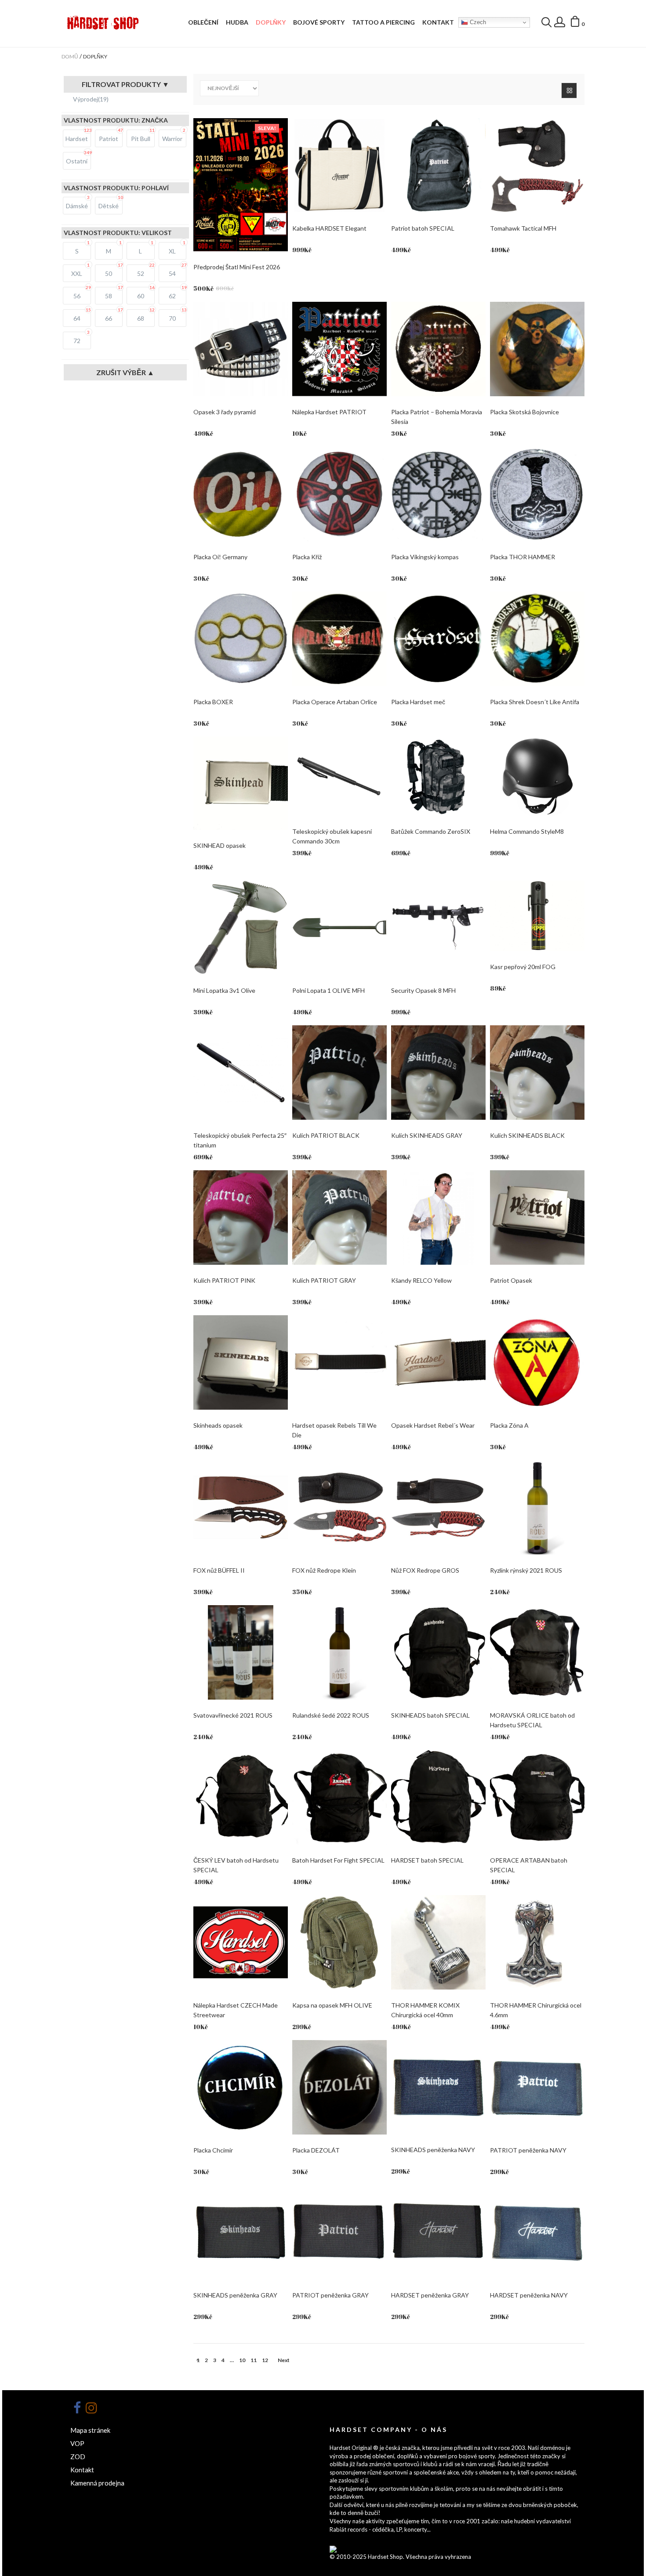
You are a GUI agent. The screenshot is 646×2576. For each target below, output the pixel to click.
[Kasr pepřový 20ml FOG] (537, 916)
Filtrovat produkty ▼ (125, 84)
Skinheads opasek (218, 1425)
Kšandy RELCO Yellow (421, 1280)
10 (242, 2360)
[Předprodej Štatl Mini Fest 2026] (241, 185)
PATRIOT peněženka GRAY (330, 2295)
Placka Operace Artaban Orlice (335, 702)
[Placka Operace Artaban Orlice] (339, 639)
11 (254, 2360)
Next (284, 2360)
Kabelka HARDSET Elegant (329, 228)
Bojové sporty (319, 22)
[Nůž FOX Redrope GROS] (438, 1507)
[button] (577, 23)
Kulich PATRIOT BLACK (326, 1135)
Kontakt (438, 22)
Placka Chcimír (213, 2150)
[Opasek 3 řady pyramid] (241, 349)
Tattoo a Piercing (383, 22)
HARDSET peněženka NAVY (529, 2295)
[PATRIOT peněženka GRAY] (339, 2232)
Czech (477, 22)
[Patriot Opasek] (537, 1217)
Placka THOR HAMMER (523, 557)
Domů (70, 56)
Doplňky (271, 22)
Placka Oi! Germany (220, 557)
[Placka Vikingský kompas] (438, 494)
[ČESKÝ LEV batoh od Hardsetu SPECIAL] (241, 1797)
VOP (77, 2443)
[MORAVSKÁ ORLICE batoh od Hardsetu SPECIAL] (537, 1652)
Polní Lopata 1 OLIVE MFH (328, 990)
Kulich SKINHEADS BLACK (527, 1135)
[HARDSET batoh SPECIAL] (438, 1797)
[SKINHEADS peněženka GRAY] (241, 2232)
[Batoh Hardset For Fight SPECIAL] (339, 1797)
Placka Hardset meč (418, 702)
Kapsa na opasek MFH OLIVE (332, 2005)
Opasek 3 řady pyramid (225, 412)
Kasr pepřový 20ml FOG (523, 967)
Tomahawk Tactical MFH (523, 228)
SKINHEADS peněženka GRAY (235, 2295)
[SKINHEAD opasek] (241, 783)
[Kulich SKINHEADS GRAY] (438, 1073)
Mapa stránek (90, 2430)
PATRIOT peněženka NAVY (528, 2150)
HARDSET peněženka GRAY (430, 2295)
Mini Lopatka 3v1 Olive (224, 990)
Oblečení (203, 22)
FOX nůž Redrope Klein (324, 1570)
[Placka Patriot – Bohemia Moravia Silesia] (438, 349)
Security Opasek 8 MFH (423, 990)
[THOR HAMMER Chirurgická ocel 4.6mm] (537, 1942)
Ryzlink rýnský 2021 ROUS (526, 1570)
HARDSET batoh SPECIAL (427, 1860)
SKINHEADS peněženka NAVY (433, 2150)
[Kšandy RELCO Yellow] (438, 1217)
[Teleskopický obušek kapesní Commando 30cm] (339, 776)
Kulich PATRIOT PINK (224, 1280)
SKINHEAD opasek (220, 845)
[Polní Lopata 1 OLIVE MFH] (339, 928)
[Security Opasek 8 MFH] (438, 928)
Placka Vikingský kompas (425, 557)
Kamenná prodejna (97, 2483)
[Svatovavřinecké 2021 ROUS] (241, 1652)
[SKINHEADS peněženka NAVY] (438, 2087)
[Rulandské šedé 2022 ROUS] (339, 1652)
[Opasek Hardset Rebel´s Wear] (438, 1362)
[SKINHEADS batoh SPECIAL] (438, 1652)
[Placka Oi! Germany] (241, 494)
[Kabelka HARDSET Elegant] (339, 165)
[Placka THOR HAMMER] (537, 494)
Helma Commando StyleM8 (527, 831)
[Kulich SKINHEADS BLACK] (537, 1073)
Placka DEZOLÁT (316, 2150)
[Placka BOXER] (241, 639)
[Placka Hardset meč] (438, 639)
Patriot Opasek (511, 1280)
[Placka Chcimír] (241, 2087)
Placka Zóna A (509, 1425)
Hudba (237, 22)
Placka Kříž (307, 557)
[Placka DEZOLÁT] (339, 2087)
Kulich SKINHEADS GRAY (427, 1135)
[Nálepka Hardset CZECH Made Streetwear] (241, 1942)
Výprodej (91, 99)
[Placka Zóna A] (537, 1362)
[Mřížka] (569, 90)
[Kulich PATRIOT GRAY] (339, 1217)
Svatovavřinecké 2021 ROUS (233, 1715)
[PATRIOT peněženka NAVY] (537, 2087)
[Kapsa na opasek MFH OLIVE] (339, 1942)
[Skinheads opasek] (241, 1362)
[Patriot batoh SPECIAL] (438, 165)
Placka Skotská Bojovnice (524, 412)
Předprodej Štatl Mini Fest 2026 (237, 267)
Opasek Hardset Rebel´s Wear (433, 1425)
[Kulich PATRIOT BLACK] (339, 1073)
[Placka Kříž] (339, 494)
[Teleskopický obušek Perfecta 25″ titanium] (241, 1073)
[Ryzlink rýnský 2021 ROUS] (537, 1507)
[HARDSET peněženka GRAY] (438, 2232)
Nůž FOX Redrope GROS (425, 1570)
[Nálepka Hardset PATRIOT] (339, 349)
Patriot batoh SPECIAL (423, 228)
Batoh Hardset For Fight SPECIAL (338, 1860)
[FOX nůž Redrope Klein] (339, 1507)
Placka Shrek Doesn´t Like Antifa (535, 702)
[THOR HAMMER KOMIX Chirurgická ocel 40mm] (438, 1942)
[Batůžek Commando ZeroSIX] (438, 776)
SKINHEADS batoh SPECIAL (430, 1715)
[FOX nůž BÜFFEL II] (241, 1507)
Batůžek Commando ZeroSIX (431, 831)
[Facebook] (77, 2408)
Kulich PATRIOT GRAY (324, 1280)
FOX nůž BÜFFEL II (219, 1570)
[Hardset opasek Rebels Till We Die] (339, 1362)
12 (265, 2360)
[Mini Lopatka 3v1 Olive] (241, 928)
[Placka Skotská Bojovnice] (537, 349)
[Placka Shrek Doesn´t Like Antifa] (537, 639)
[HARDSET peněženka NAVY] (537, 2232)
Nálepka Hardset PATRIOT (329, 412)
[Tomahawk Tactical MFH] (537, 165)
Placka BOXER (213, 702)
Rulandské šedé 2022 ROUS (331, 1715)
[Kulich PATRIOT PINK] (241, 1217)
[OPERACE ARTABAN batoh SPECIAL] (537, 1797)
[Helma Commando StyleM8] (537, 776)
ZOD (78, 2457)
